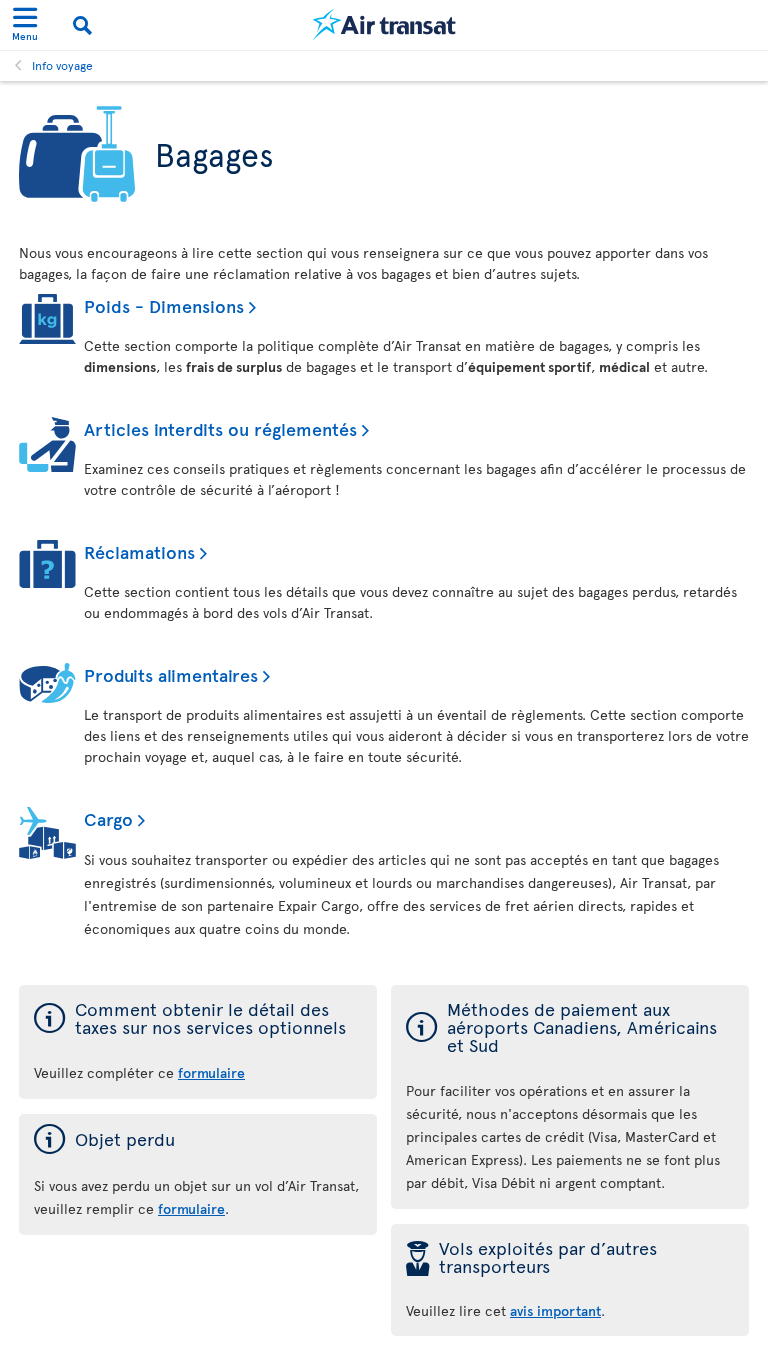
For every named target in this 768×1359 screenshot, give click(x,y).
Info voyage (62, 65)
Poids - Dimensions (164, 305)
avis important (555, 1310)
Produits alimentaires (171, 674)
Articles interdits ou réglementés (220, 428)
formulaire (211, 1072)
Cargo (108, 818)
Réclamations (139, 551)
